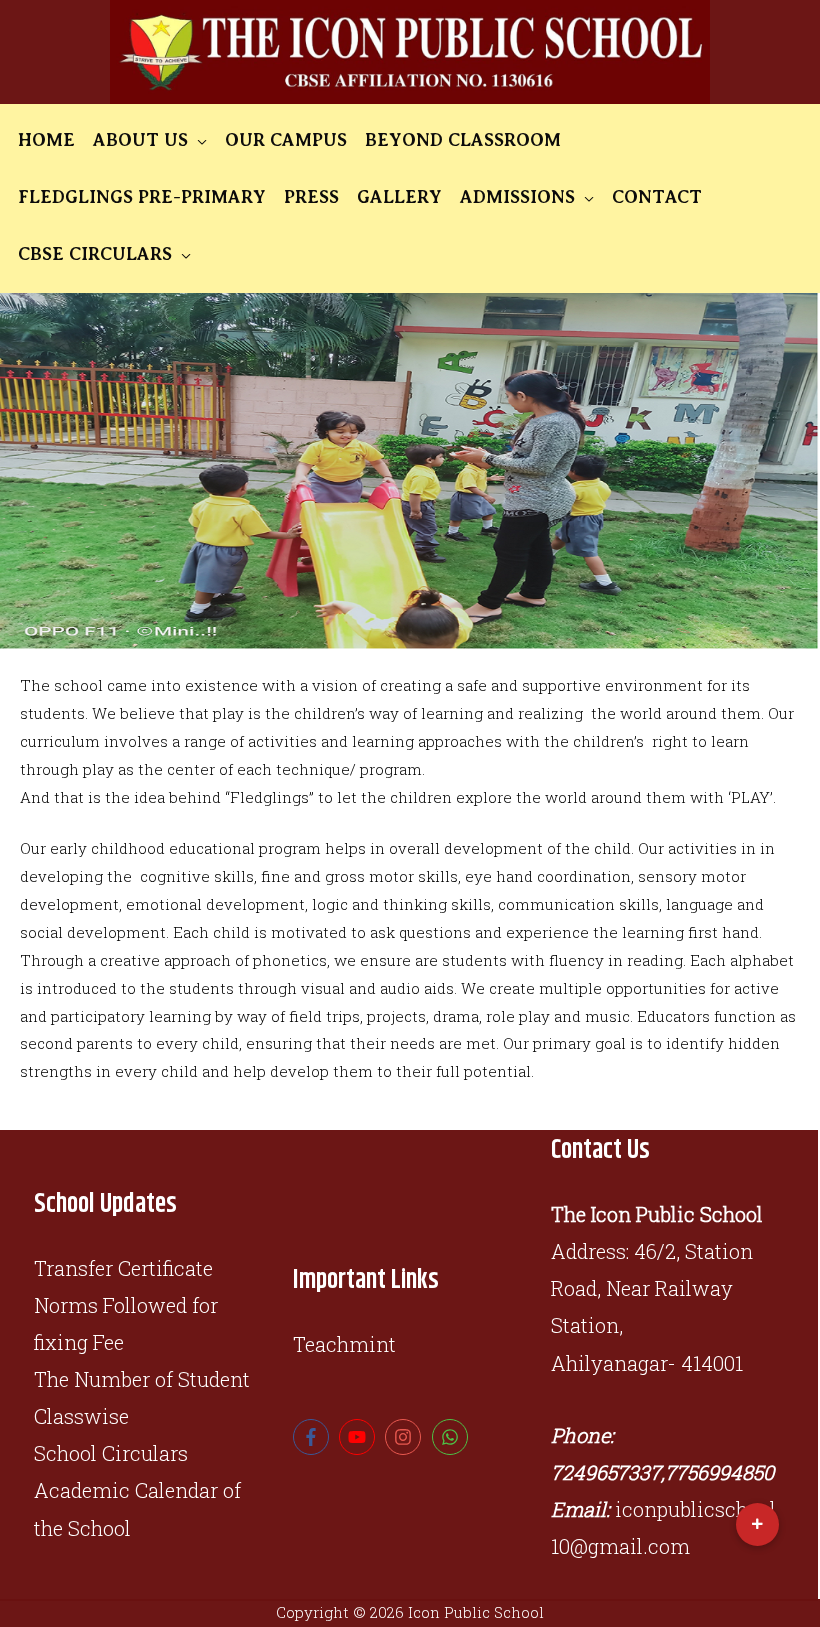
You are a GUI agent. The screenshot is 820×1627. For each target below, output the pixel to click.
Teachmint (344, 1344)
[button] (757, 1524)
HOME (46, 140)
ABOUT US (140, 140)
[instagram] (405, 1437)
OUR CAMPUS (286, 140)
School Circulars (111, 1453)
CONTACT (657, 197)
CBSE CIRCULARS (95, 254)
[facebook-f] (313, 1437)
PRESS (311, 197)
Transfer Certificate (123, 1268)
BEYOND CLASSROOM (463, 140)
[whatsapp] (452, 1437)
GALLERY (399, 197)
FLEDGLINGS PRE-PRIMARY (142, 197)
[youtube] (359, 1437)
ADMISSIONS (517, 197)
